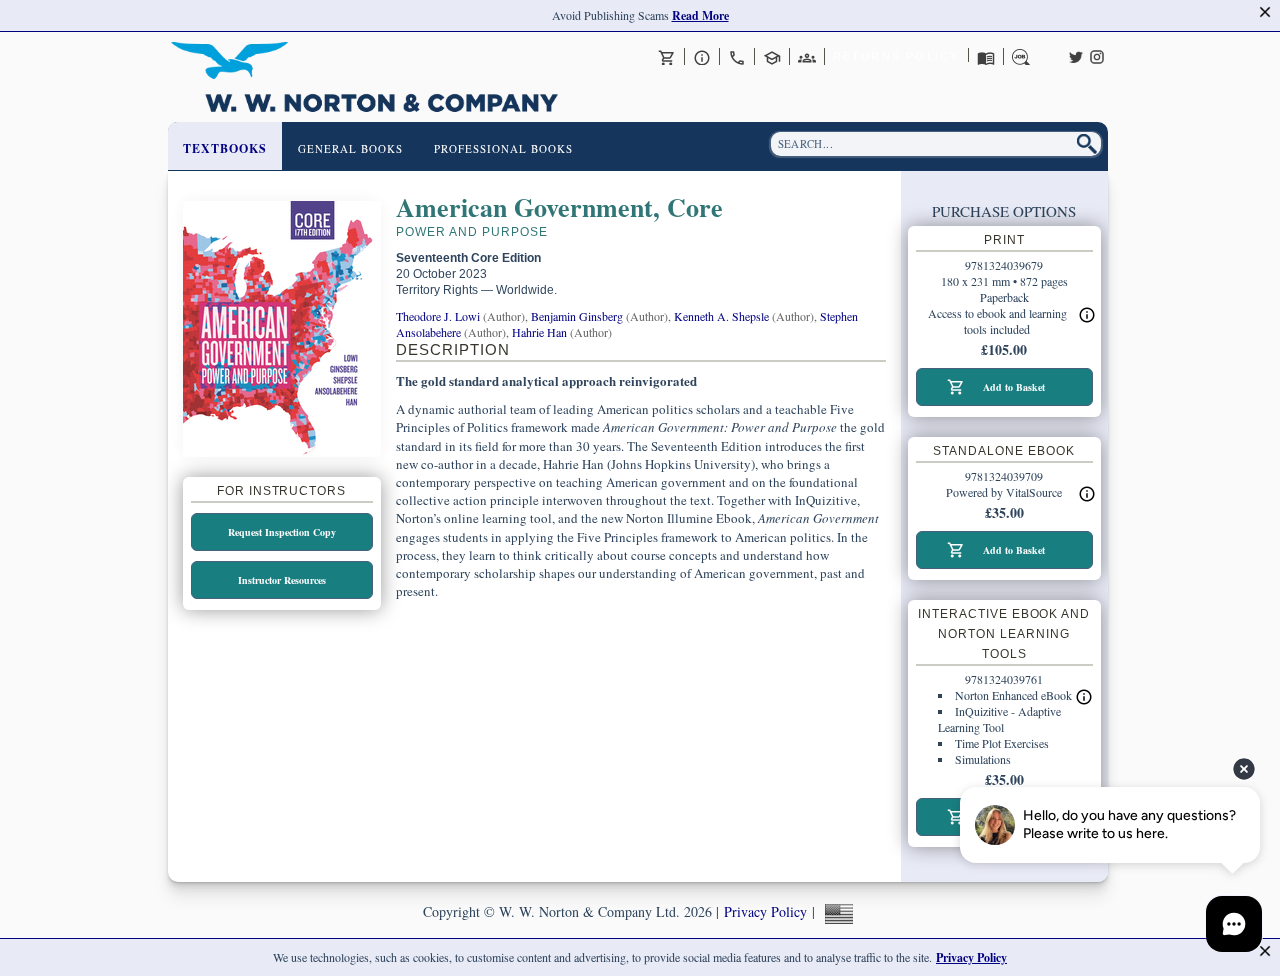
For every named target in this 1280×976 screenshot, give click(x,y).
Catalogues (986, 57)
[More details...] (1087, 493)
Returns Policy (896, 56)
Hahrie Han (539, 332)
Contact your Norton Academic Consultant (772, 57)
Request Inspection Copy (282, 532)
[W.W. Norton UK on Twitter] (1076, 55)
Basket (667, 57)
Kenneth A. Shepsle (721, 316)
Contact (737, 57)
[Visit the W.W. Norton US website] (836, 911)
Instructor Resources (282, 580)
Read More (700, 15)
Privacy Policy (765, 911)
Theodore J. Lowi (438, 316)
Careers (1021, 57)
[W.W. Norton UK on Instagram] (1097, 55)
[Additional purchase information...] (1087, 314)
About (702, 57)
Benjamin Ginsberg (577, 316)
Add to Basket (1014, 387)
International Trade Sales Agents (807, 57)
